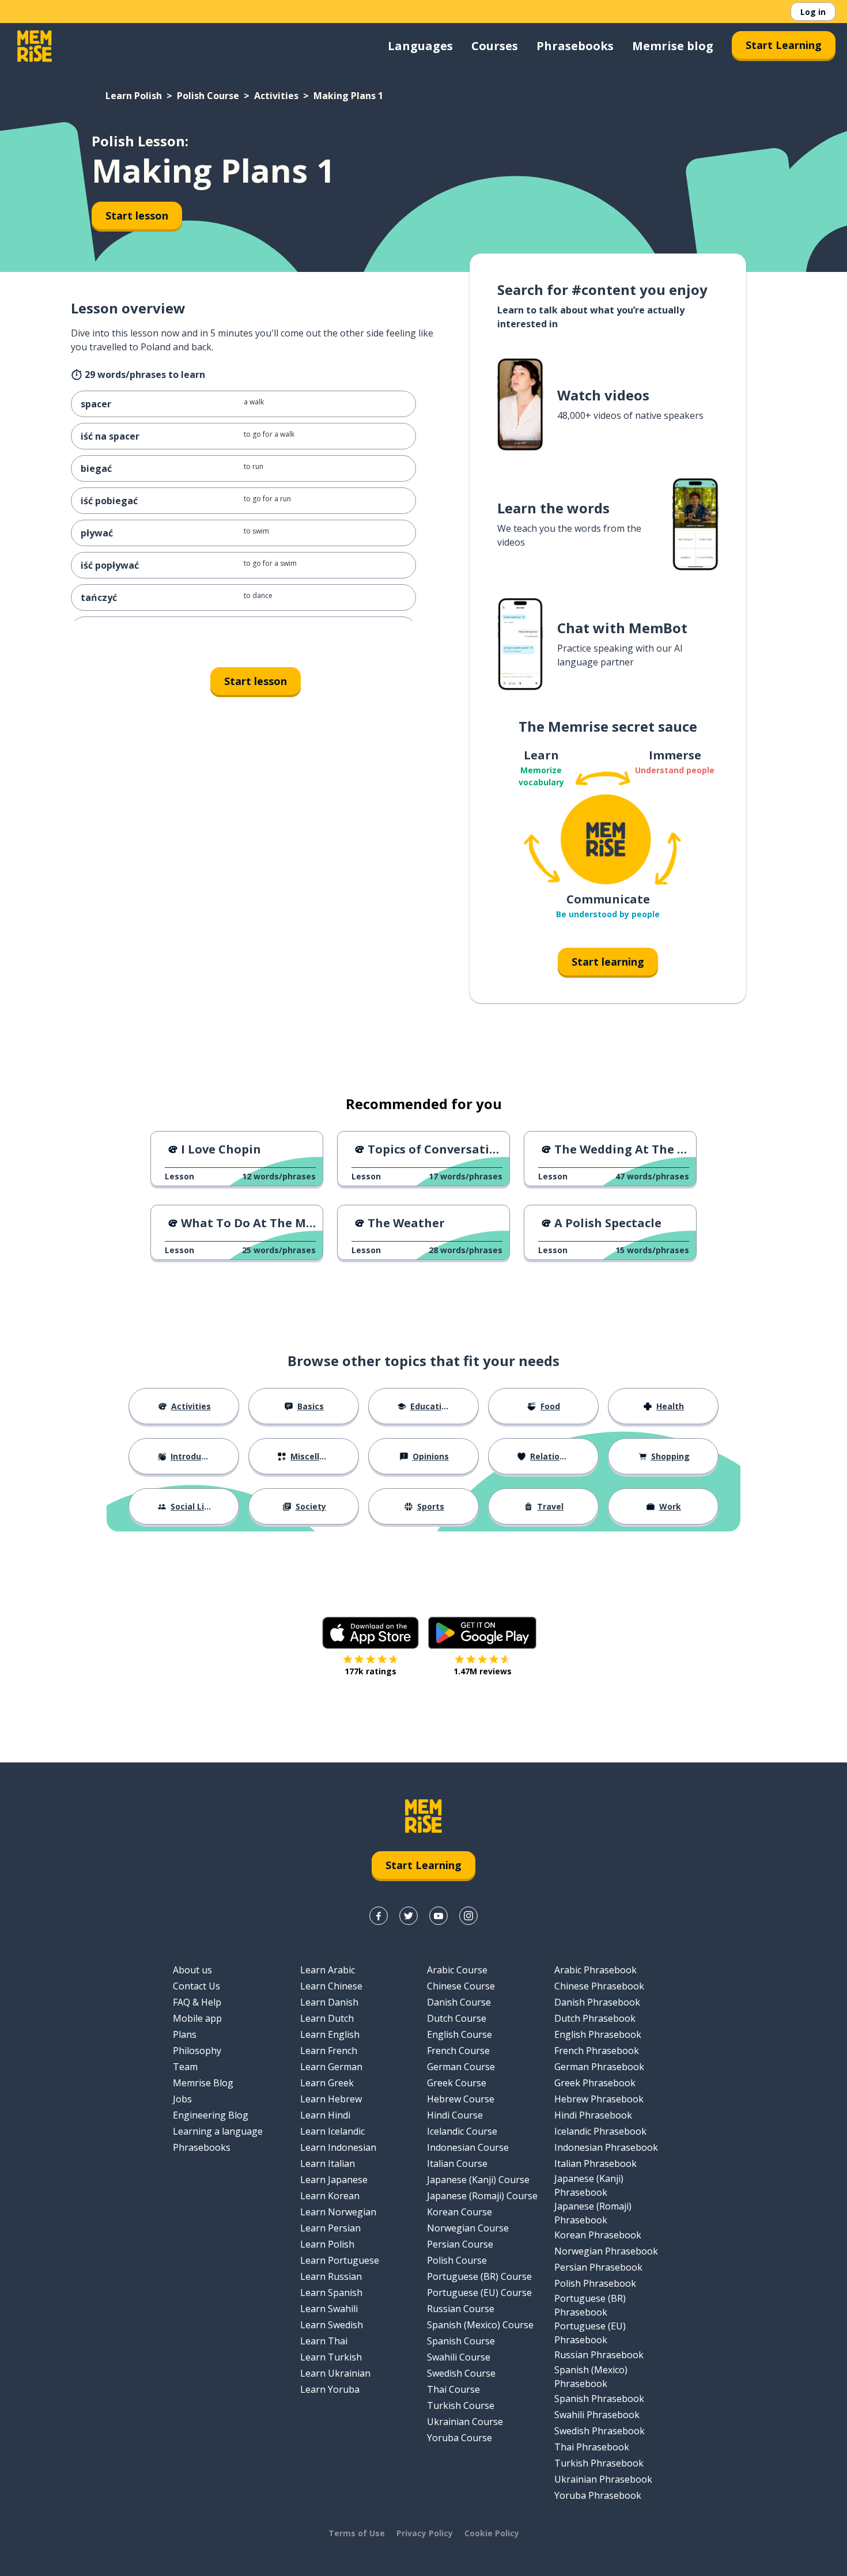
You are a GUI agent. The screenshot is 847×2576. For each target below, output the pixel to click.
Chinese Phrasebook (599, 1986)
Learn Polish (134, 96)
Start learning (608, 962)
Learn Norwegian (338, 2212)
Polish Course (208, 96)
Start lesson (137, 215)
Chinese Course (461, 1986)
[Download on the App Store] (370, 1633)
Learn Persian (330, 2228)
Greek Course (457, 2083)
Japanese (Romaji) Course (482, 2196)
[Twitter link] (409, 1916)
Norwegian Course (468, 2228)
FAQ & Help (197, 2002)
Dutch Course (457, 2018)
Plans (185, 2034)
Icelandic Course (462, 2131)
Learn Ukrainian (335, 2373)
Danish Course (459, 2002)
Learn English (330, 2034)
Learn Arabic (328, 1970)
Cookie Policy (492, 2533)
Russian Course (461, 2309)
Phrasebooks (575, 46)
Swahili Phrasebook (597, 2415)
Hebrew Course (461, 2099)
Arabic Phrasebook (595, 1970)
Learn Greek (327, 2083)
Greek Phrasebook (595, 2083)
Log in (813, 12)
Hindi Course (455, 2115)
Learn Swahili (329, 2309)
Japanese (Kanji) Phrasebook (589, 2185)
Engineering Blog (211, 2115)
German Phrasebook (599, 2067)
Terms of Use (357, 2533)
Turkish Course (461, 2405)
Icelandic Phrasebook (600, 2131)
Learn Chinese (331, 1986)
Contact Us (196, 1986)
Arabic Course (457, 1970)
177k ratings (370, 1671)
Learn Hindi (325, 2115)
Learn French (329, 2051)
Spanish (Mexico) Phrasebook (591, 2377)
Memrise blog (673, 46)
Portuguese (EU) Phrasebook (590, 2333)
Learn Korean (330, 2196)
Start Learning (784, 45)
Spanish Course (461, 2341)
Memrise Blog (203, 2083)
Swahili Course (459, 2357)
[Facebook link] (379, 1916)
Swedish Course (461, 2373)
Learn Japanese (334, 2180)
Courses (495, 46)
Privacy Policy (425, 2533)
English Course (460, 2034)
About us (192, 1970)
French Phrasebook (597, 2051)
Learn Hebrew (331, 2099)
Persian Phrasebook (598, 2267)
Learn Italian (328, 2163)
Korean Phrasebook (598, 2235)
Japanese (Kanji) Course (478, 2180)
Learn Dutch (327, 2018)
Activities (276, 96)
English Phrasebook (598, 2034)
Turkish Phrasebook (599, 2463)
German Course (461, 2067)
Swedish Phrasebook (600, 2431)
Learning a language (218, 2131)
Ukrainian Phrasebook (603, 2479)
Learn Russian (331, 2276)
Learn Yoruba (330, 2389)
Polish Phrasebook (595, 2283)
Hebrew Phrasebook (599, 2099)
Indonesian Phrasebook (606, 2147)
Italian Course (457, 2163)
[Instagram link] (468, 1916)
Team (185, 2067)
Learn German (331, 2067)
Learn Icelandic (332, 2131)
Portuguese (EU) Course (479, 2293)
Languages (420, 46)
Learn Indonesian (338, 2147)
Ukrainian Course (465, 2422)
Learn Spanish (331, 2293)
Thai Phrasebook (592, 2447)
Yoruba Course (460, 2438)
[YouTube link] (438, 1916)
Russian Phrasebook (599, 2355)
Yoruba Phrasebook (598, 2495)
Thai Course (453, 2389)
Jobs (182, 2099)
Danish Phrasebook (597, 2002)
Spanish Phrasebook (599, 2399)
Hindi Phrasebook (593, 2115)
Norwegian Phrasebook (606, 2251)
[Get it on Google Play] (482, 1633)
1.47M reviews (483, 1671)
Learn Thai (324, 2341)
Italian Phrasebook (595, 2163)
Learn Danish (329, 2002)
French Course (458, 2051)
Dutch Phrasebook (595, 2018)
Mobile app (197, 2018)
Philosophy (197, 2051)
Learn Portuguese (340, 2260)
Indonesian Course (468, 2147)
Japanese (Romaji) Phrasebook (593, 2213)
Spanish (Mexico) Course (480, 2325)
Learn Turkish (331, 2357)
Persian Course (460, 2244)
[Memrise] (35, 46)
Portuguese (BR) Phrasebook (590, 2305)
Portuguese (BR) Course (479, 2276)
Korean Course (460, 2212)
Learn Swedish (332, 2325)
